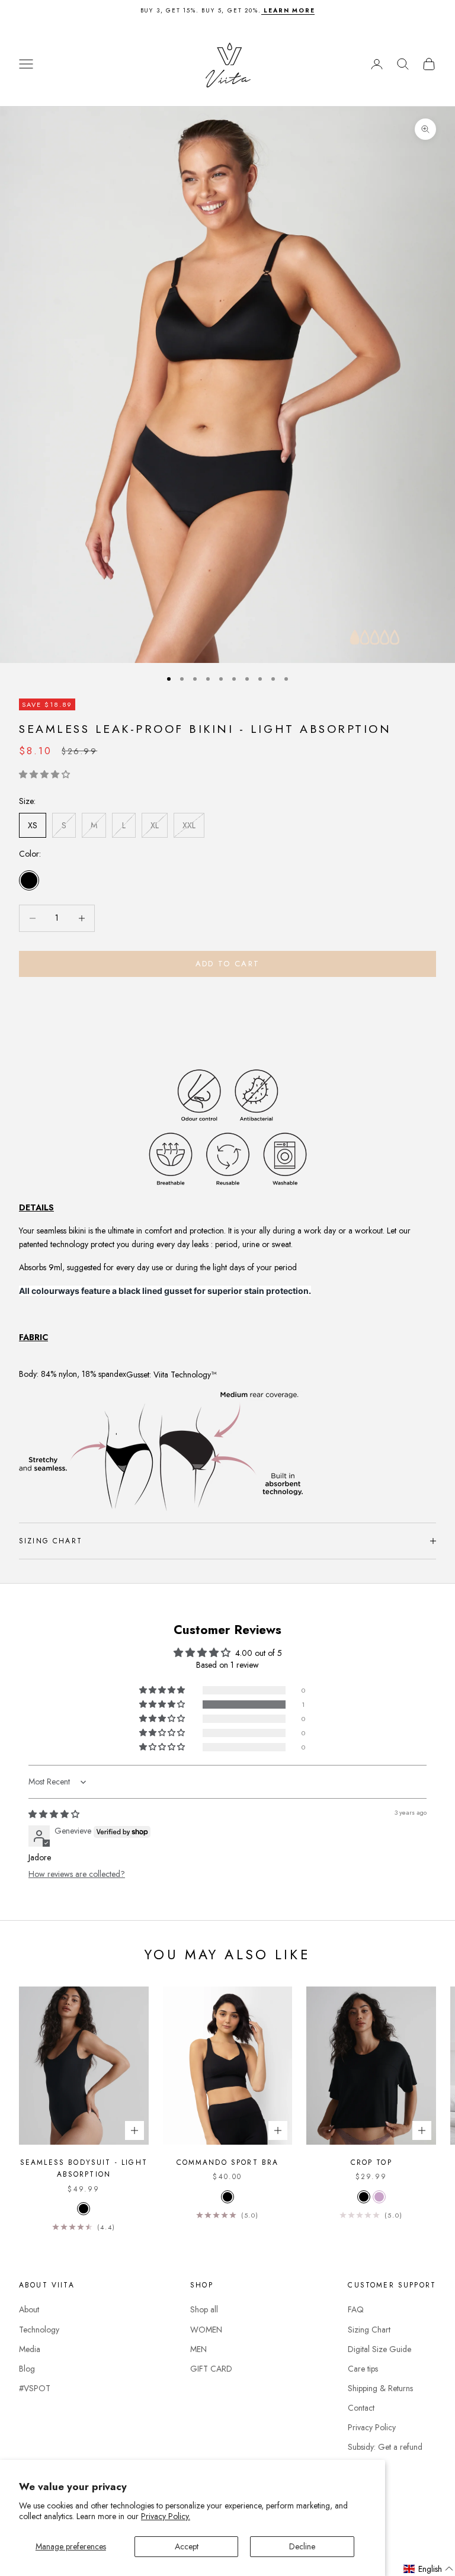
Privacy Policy (372, 2427)
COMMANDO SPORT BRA (228, 2162)
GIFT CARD (211, 2369)
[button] (44, 774)
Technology (39, 2330)
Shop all (204, 2309)
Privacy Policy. (166, 2516)
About (29, 2309)
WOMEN (206, 2330)
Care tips (363, 2369)
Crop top (371, 2162)
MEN (198, 2349)
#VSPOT (35, 2388)
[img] (54, 1814)
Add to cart (228, 964)
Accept (187, 2546)
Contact (361, 2408)
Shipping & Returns (380, 2388)
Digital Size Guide (379, 2349)
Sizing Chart (369, 2330)
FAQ (356, 2309)
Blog (27, 2369)
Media (30, 2349)
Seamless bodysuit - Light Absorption (84, 2168)
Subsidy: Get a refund (385, 2447)
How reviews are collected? (77, 1874)
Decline (302, 2546)
